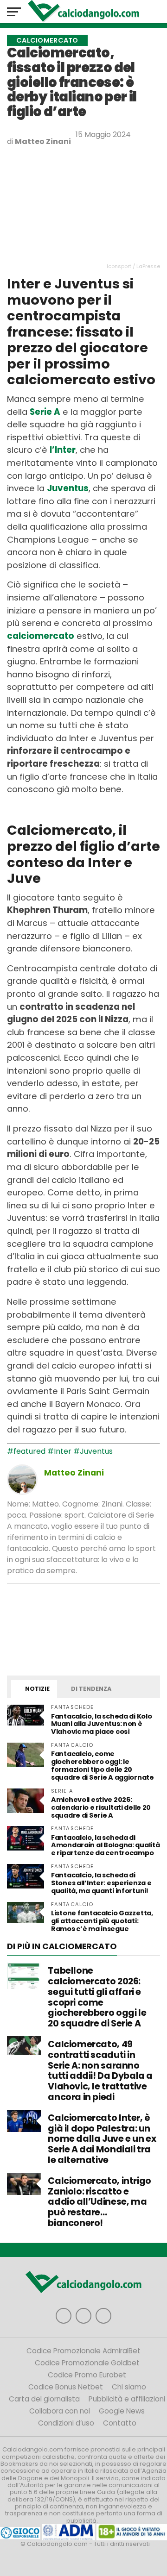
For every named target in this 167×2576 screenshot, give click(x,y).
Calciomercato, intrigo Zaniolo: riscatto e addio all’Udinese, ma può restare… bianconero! (100, 2202)
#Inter (59, 1451)
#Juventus (93, 1451)
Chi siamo (129, 2387)
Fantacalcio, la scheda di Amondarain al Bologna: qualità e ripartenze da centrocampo (105, 1845)
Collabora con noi (60, 2411)
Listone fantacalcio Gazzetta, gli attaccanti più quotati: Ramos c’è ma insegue (102, 1921)
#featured (26, 1451)
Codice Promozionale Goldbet (87, 2363)
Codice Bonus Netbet (66, 2387)
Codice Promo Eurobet (87, 2375)
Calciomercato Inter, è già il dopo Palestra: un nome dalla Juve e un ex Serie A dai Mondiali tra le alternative (102, 2139)
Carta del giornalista (44, 2399)
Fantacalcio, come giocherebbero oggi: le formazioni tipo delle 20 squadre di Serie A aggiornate (103, 1766)
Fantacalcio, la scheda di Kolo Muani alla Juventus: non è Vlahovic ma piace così (101, 1724)
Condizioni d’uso (66, 2423)
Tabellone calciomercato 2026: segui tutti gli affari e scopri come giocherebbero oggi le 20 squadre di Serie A (97, 1997)
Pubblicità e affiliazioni (127, 2399)
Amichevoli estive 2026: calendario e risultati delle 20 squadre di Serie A (101, 1807)
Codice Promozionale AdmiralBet (83, 2351)
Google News (122, 2411)
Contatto (120, 2423)
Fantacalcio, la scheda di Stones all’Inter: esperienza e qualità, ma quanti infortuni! (101, 1883)
